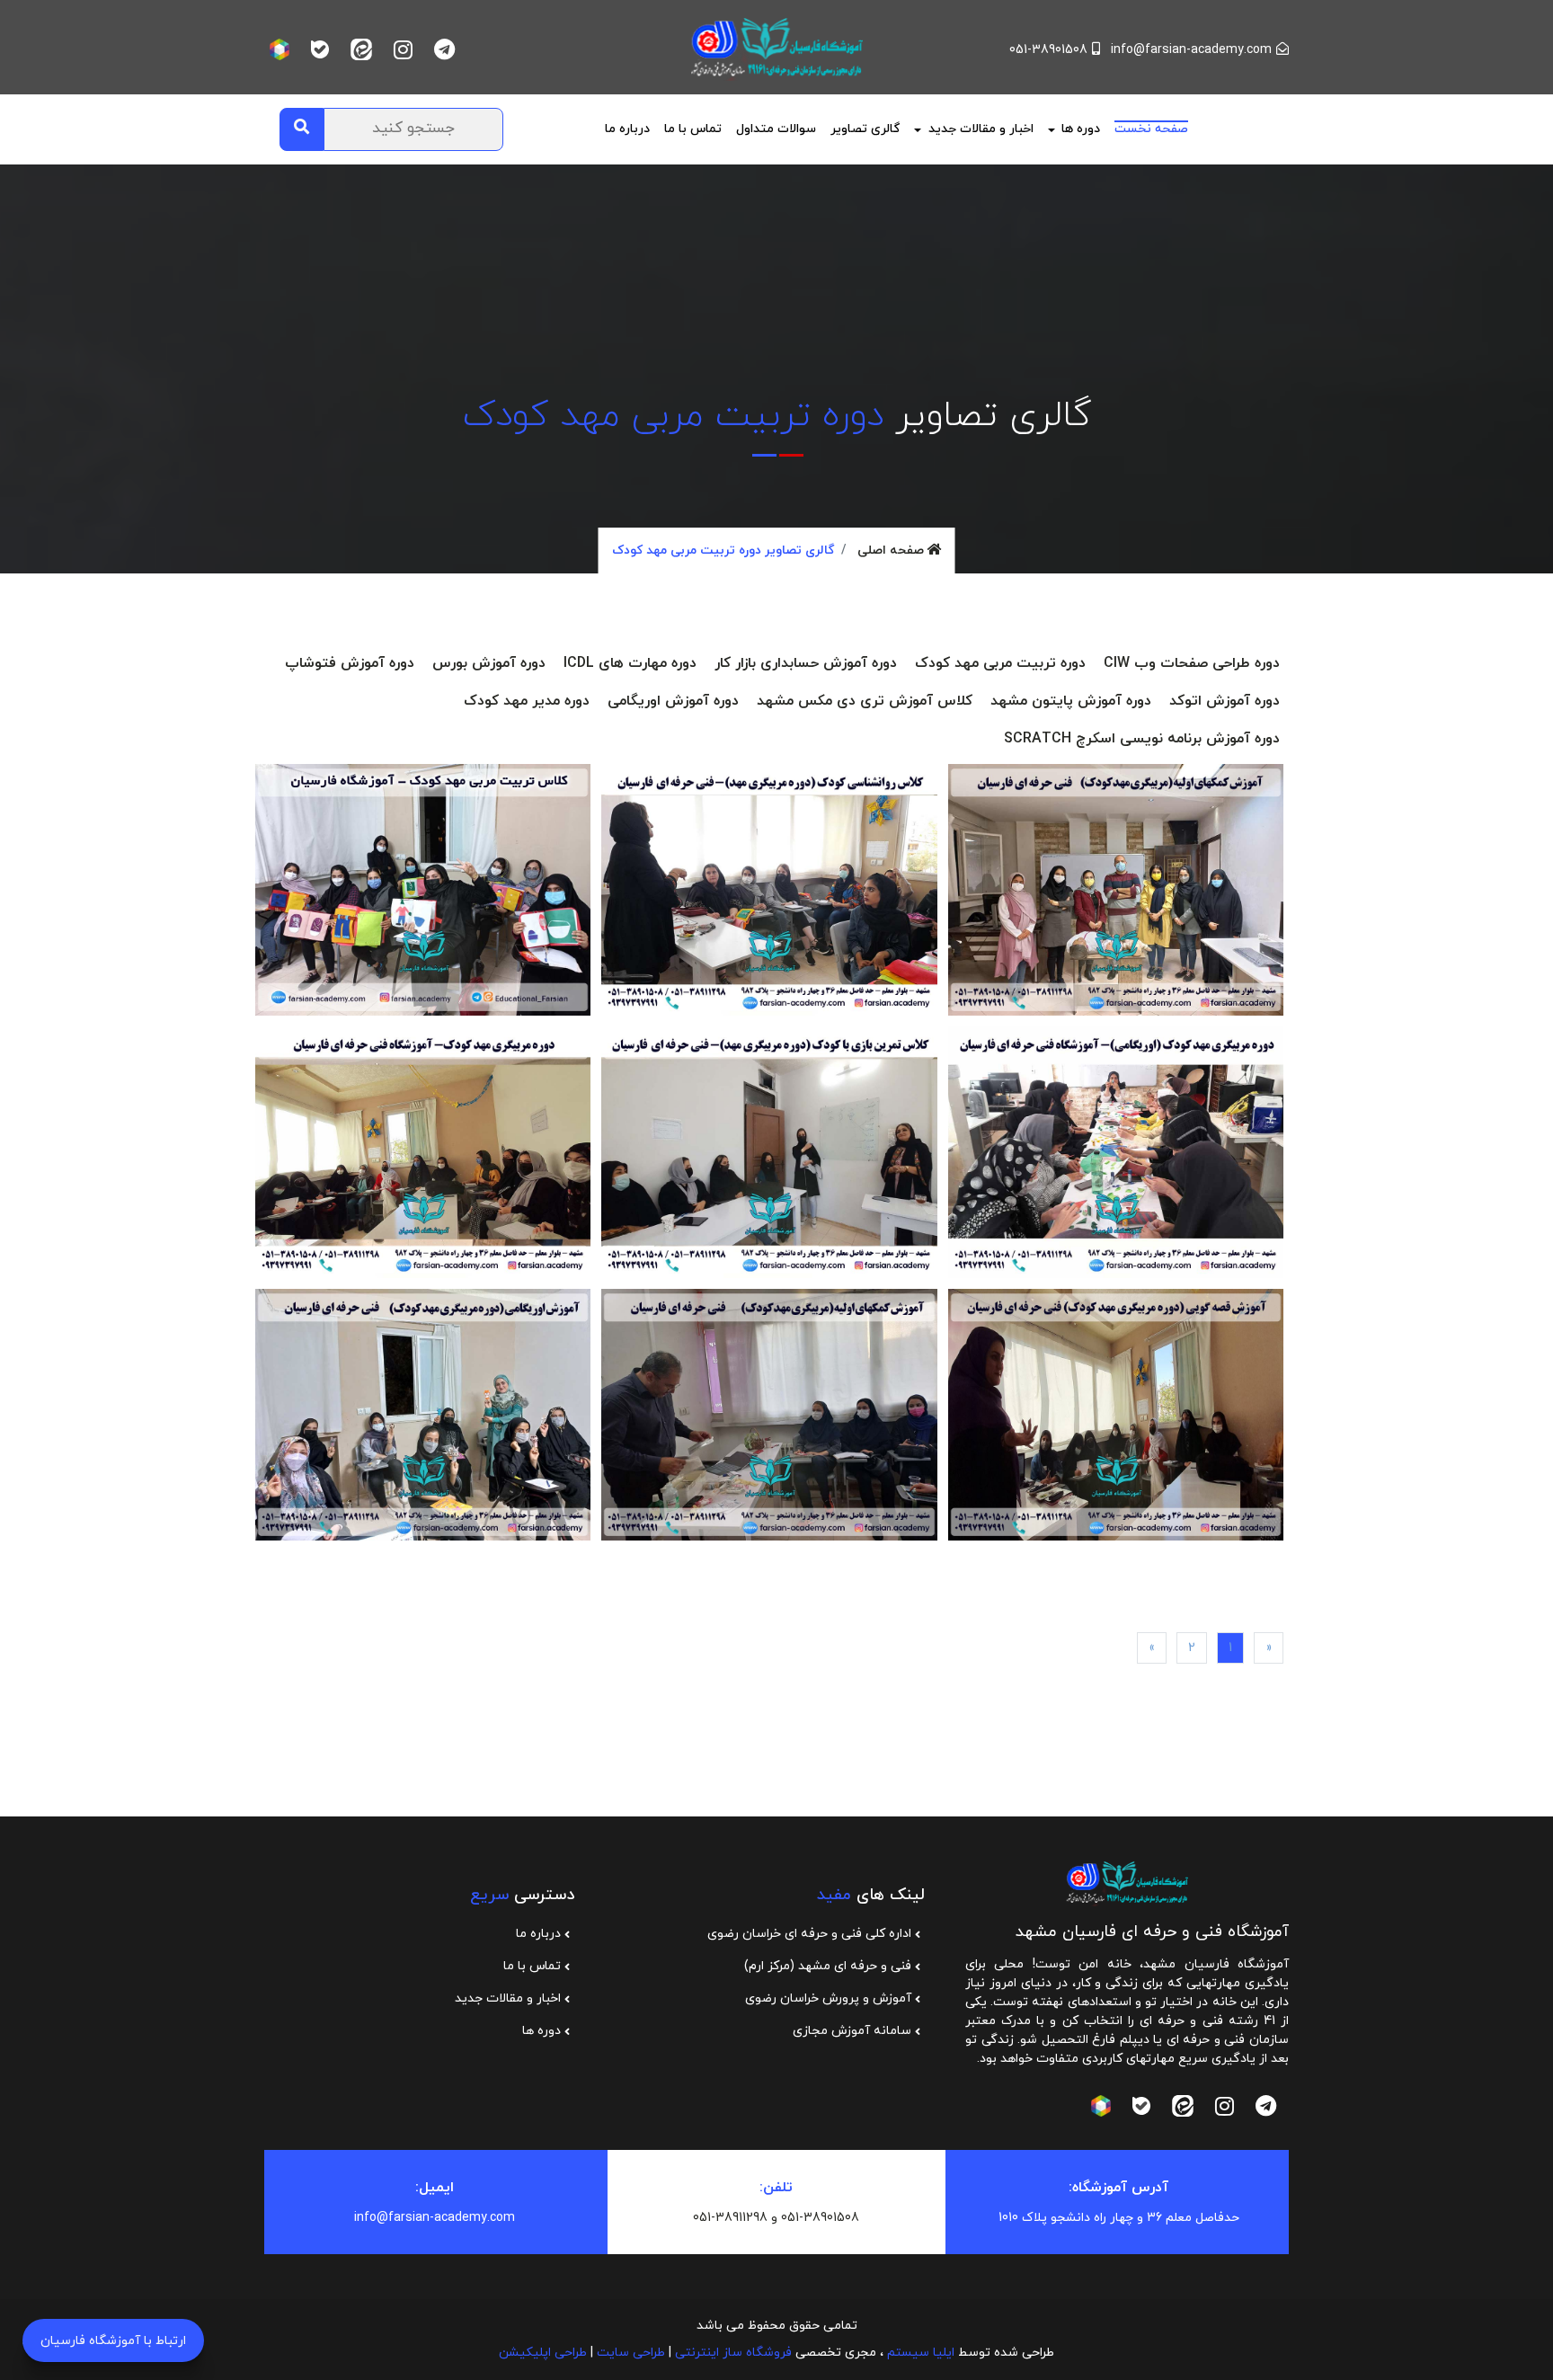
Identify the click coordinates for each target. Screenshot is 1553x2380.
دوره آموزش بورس (489, 663)
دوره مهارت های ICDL (630, 663)
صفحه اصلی (892, 551)
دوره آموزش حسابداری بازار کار (806, 663)
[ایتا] (361, 49)
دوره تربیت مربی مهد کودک (1000, 663)
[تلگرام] (444, 49)
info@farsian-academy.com (1191, 50)
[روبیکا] (280, 49)
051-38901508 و (815, 2218)
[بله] (320, 49)
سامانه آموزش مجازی (854, 2031)
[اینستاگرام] (403, 49)
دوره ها (543, 2031)
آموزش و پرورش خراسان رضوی (830, 1998)
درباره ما (540, 1934)
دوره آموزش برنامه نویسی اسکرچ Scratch (1142, 739)
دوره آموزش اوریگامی (673, 701)
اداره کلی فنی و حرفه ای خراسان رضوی (811, 1934)
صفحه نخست (1151, 129)
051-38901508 (1048, 50)
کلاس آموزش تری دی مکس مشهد (865, 701)
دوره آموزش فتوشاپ (350, 663)
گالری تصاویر (865, 129)
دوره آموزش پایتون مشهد (1071, 701)
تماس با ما (693, 129)
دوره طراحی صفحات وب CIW (1192, 663)
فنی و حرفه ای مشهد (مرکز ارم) (830, 1966)
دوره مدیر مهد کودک (527, 701)
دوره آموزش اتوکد (1225, 701)
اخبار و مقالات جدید (510, 1998)
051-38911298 (730, 2218)
